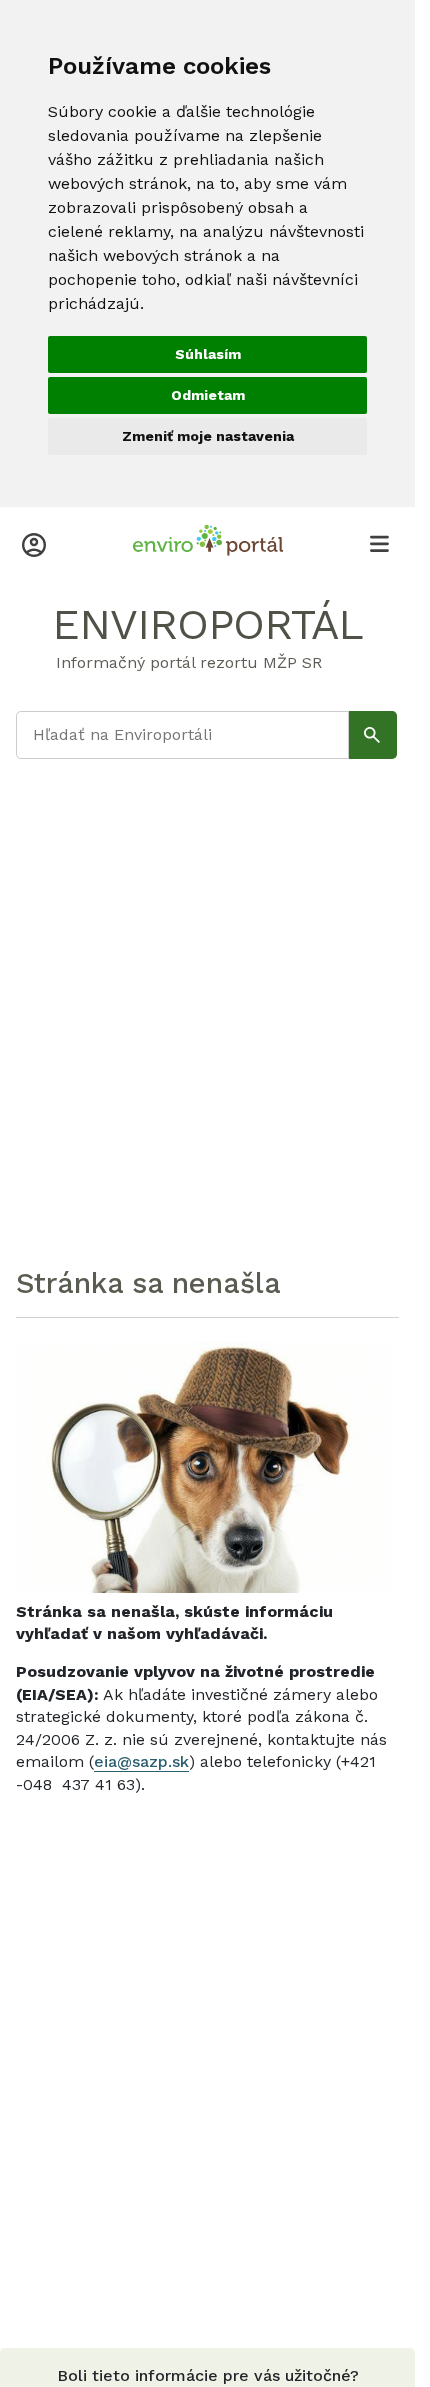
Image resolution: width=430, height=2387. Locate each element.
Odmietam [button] (208, 395)
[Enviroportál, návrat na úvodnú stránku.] (208, 543)
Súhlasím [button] (208, 354)
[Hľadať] (373, 735)
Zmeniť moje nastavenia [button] (208, 436)
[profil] (34, 543)
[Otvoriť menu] (379, 543)
